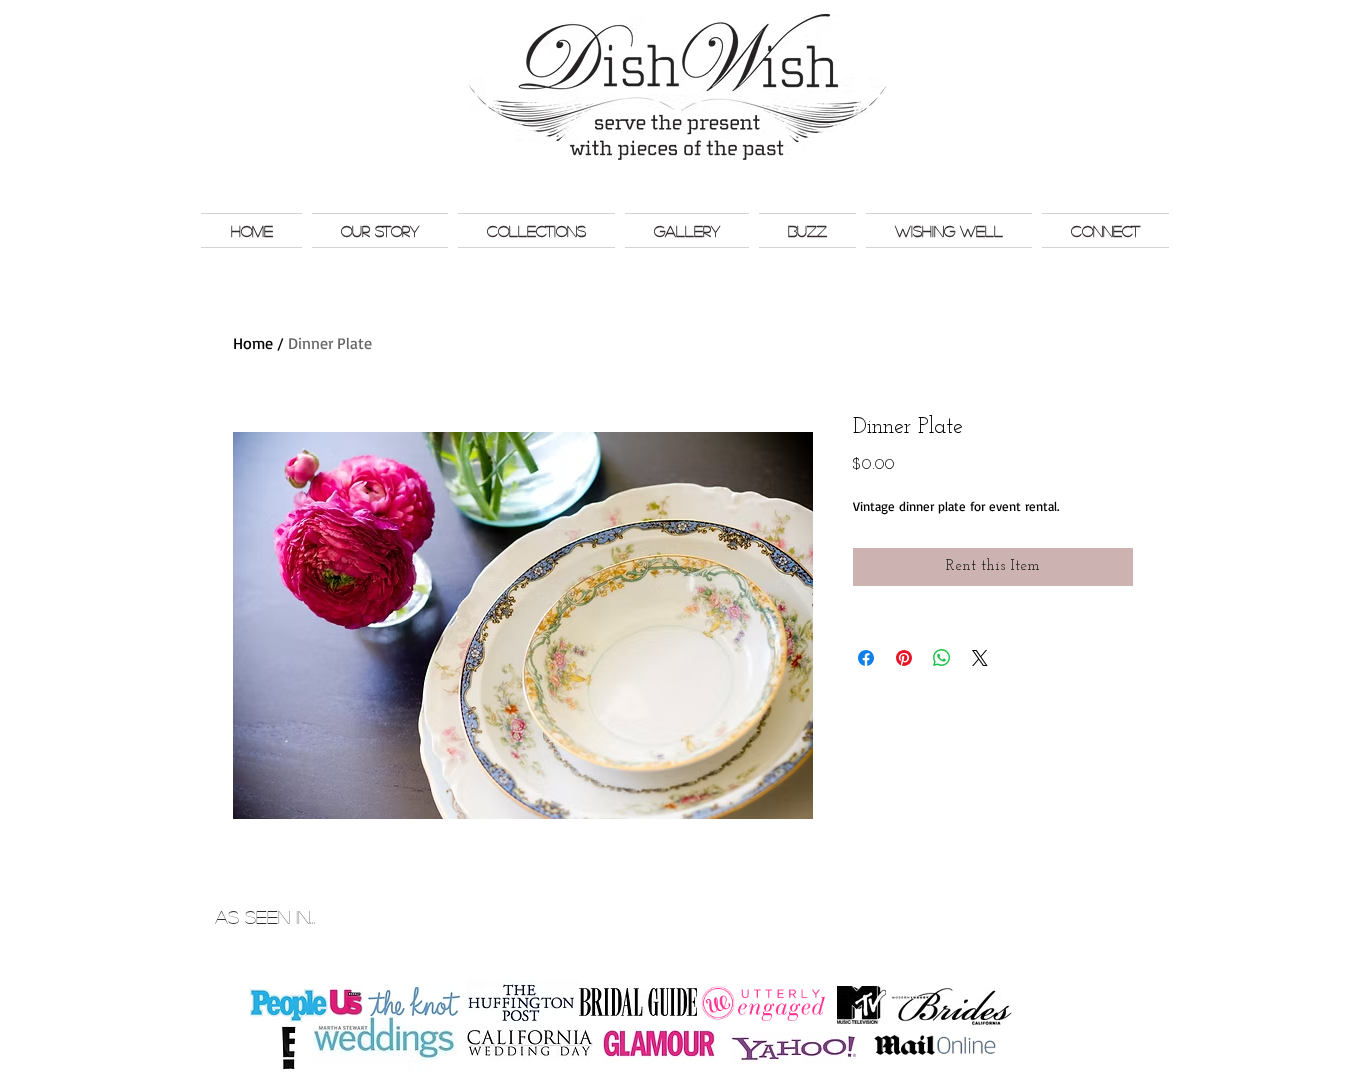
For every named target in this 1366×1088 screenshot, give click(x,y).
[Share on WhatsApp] (942, 658)
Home (253, 343)
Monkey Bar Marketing (1120, 896)
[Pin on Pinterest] (904, 658)
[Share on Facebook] (866, 658)
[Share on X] (980, 658)
